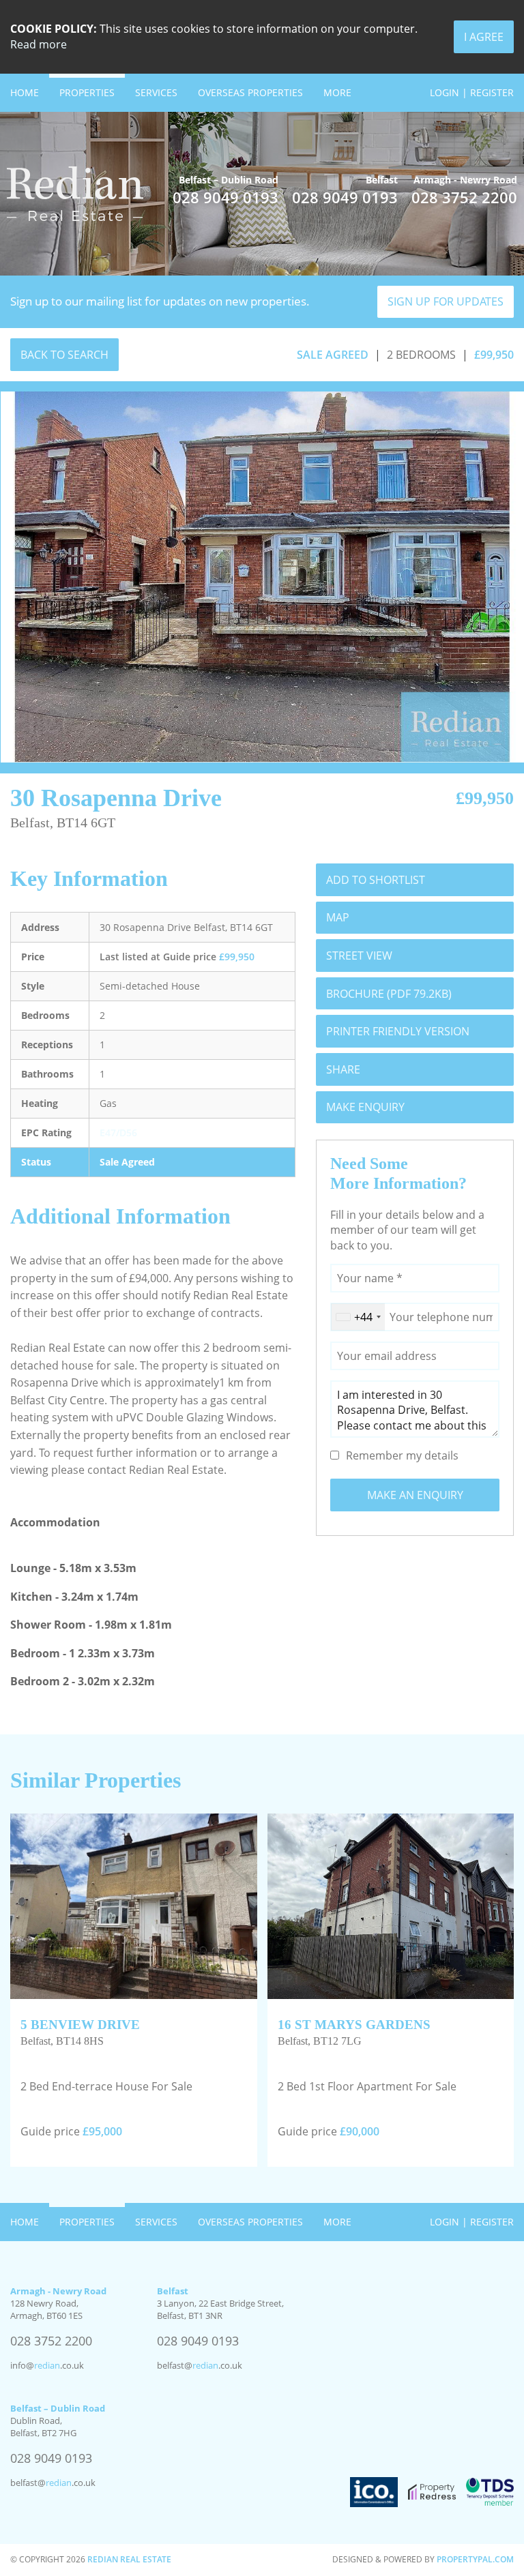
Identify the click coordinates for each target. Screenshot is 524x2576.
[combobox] (358, 1317)
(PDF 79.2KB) (389, 994)
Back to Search (64, 355)
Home (25, 92)
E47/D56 (118, 1132)
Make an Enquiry (415, 1495)
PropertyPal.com (475, 2559)
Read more (39, 44)
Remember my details (402, 1455)
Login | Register (472, 92)
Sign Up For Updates (446, 301)
